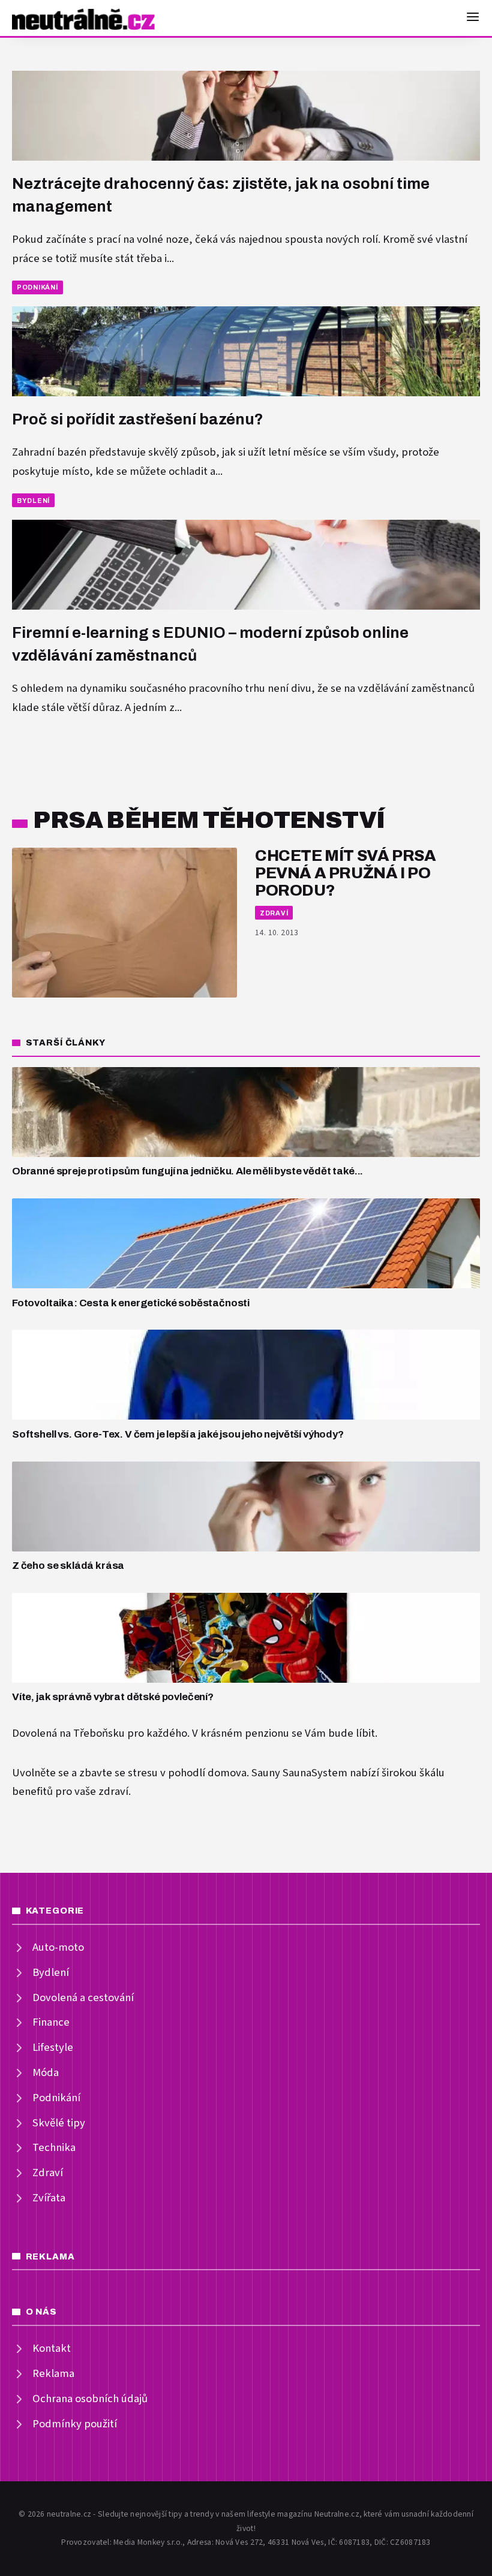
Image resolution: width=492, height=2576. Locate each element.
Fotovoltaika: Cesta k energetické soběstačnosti (131, 1303)
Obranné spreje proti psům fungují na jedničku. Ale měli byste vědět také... (187, 1171)
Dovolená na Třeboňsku (68, 1733)
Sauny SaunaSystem (299, 1773)
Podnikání (37, 287)
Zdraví (274, 913)
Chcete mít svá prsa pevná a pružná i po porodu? (346, 873)
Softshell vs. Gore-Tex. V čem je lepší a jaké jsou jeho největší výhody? (178, 1434)
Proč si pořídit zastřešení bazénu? (138, 419)
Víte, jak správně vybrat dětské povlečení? (113, 1697)
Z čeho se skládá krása (68, 1566)
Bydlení (33, 501)
